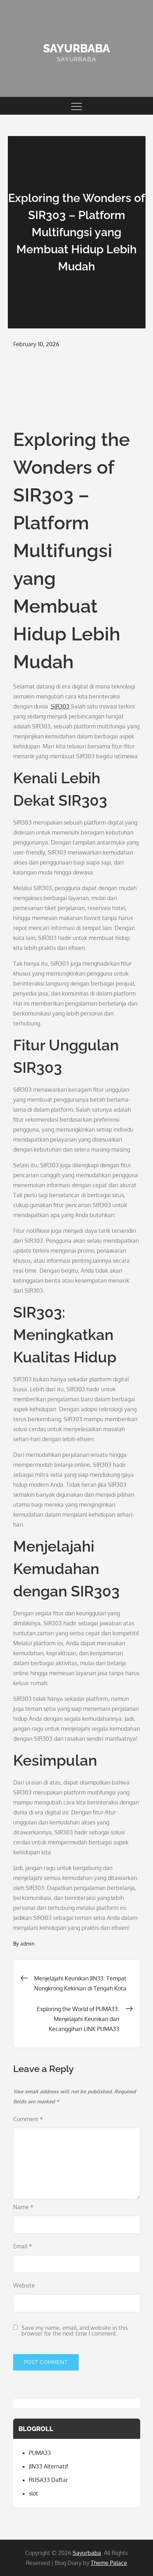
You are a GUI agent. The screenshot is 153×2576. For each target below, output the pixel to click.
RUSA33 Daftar (48, 2480)
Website (24, 2285)
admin (27, 1944)
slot (33, 2493)
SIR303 (60, 706)
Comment (28, 2119)
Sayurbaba (76, 48)
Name (23, 2207)
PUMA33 (40, 2453)
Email (23, 2246)
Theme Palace (109, 2563)
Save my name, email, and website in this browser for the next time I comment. (75, 2331)
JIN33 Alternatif (48, 2466)
